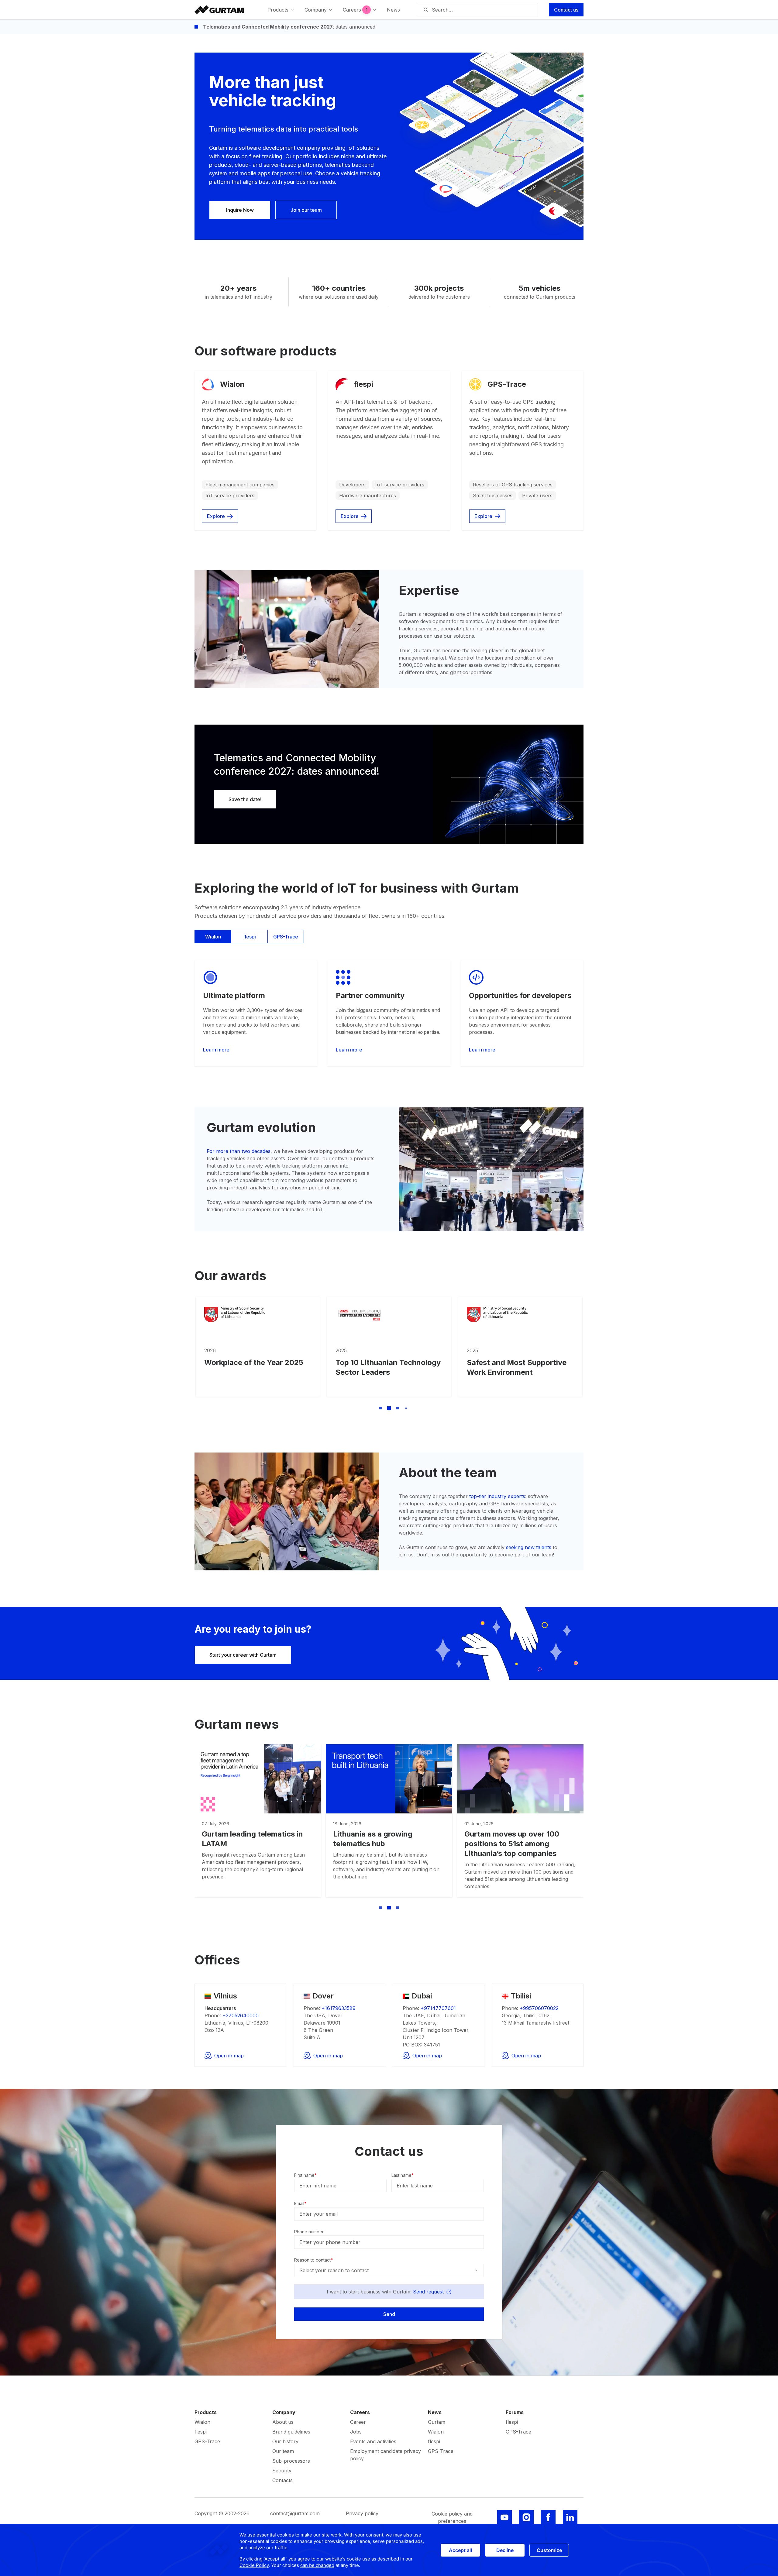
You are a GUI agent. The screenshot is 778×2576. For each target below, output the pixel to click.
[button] (372, 1408)
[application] (389, 2550)
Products (206, 2412)
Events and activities (373, 2441)
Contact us (566, 10)
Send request (429, 2292)
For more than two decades (239, 1151)
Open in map (229, 2056)
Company (284, 2412)
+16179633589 (339, 2008)
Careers (360, 2412)
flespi (250, 937)
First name (305, 2175)
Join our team (306, 210)
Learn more (216, 1050)
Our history (285, 2441)
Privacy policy (362, 2513)
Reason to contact (313, 2260)
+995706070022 (539, 2008)
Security (282, 2471)
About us (283, 2422)
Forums (515, 2412)
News (435, 2412)
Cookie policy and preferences (452, 2517)
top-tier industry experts (497, 1496)
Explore (216, 516)
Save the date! (245, 799)
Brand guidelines (291, 2432)
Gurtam (437, 2422)
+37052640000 (241, 2015)
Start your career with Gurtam (243, 1655)
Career (358, 2422)
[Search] (425, 10)
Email (300, 2203)
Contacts (282, 2480)
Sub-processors (291, 2461)
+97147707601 (438, 2008)
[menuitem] (281, 10)
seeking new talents (529, 1547)
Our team (283, 2451)
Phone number (309, 2232)
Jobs (356, 2432)
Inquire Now (240, 210)
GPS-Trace (286, 937)
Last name (403, 2175)
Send (389, 2314)
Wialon (213, 937)
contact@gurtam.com (295, 2513)
